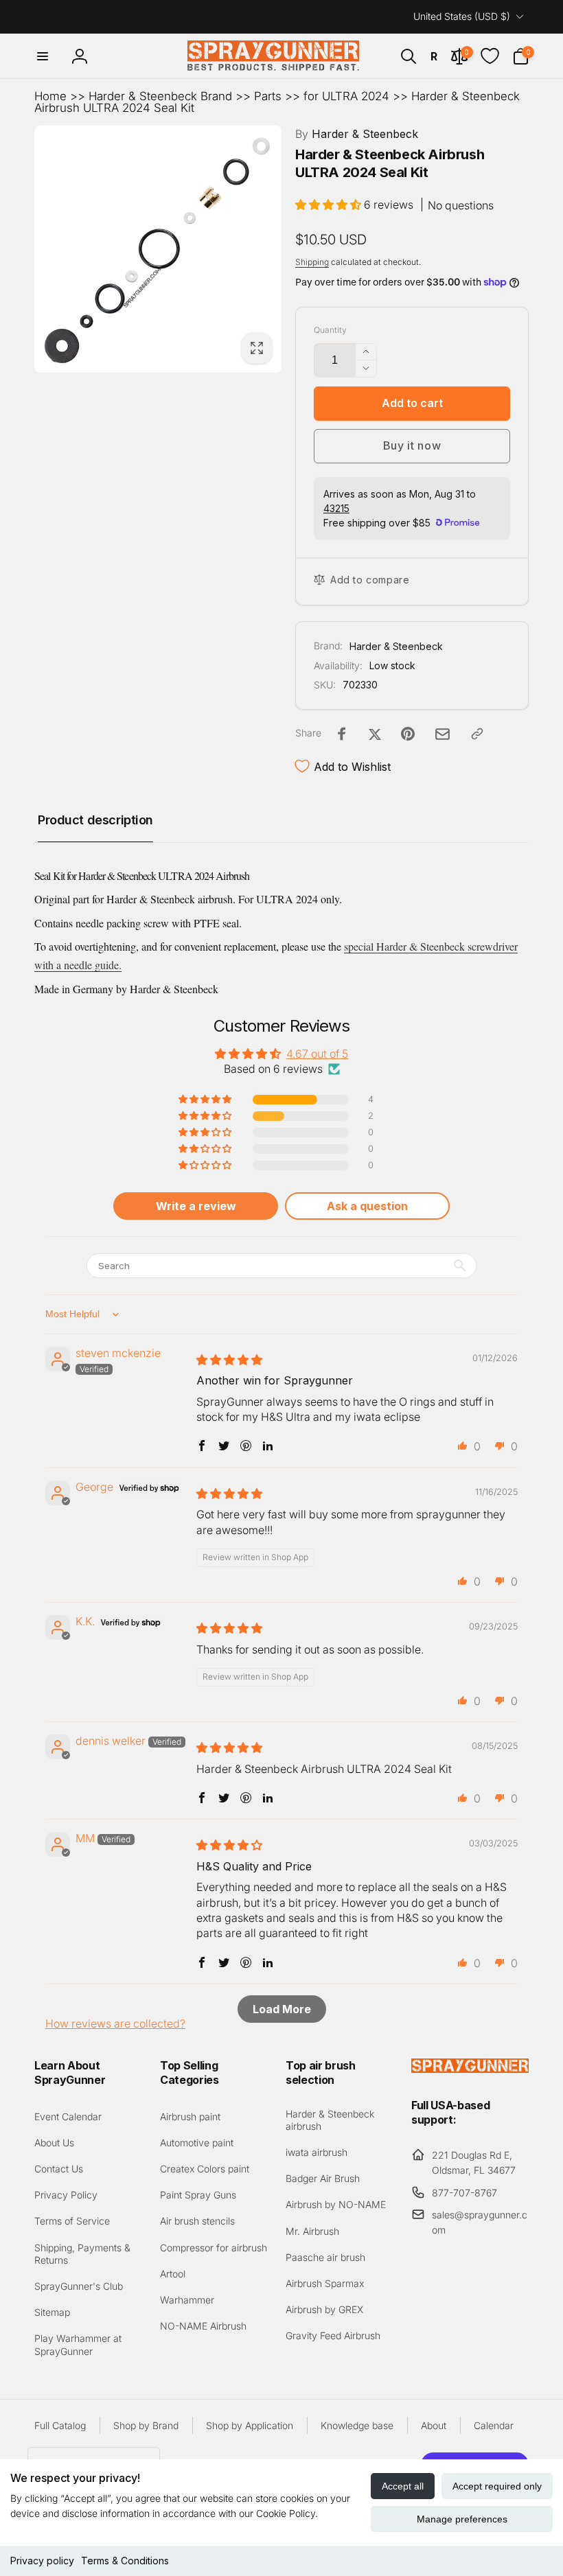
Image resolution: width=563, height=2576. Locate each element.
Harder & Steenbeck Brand (160, 96)
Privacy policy (42, 2561)
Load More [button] (282, 2009)
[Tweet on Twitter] (375, 734)
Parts (268, 96)
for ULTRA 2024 (346, 96)
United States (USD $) (462, 16)
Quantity (330, 330)
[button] (43, 56)
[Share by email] (443, 734)
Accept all (403, 2486)
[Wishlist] (490, 56)
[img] (229, 1360)
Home (50, 96)
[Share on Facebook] (342, 734)
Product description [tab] (95, 820)
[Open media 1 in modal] (158, 249)
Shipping (312, 262)
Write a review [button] (196, 1206)
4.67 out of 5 (317, 1054)
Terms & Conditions (125, 2561)
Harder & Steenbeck (357, 134)
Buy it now (412, 445)
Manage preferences (462, 2519)
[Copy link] (477, 734)
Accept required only (497, 2486)
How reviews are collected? (115, 2023)
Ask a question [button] (367, 1206)
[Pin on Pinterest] (408, 734)
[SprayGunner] (470, 2069)
